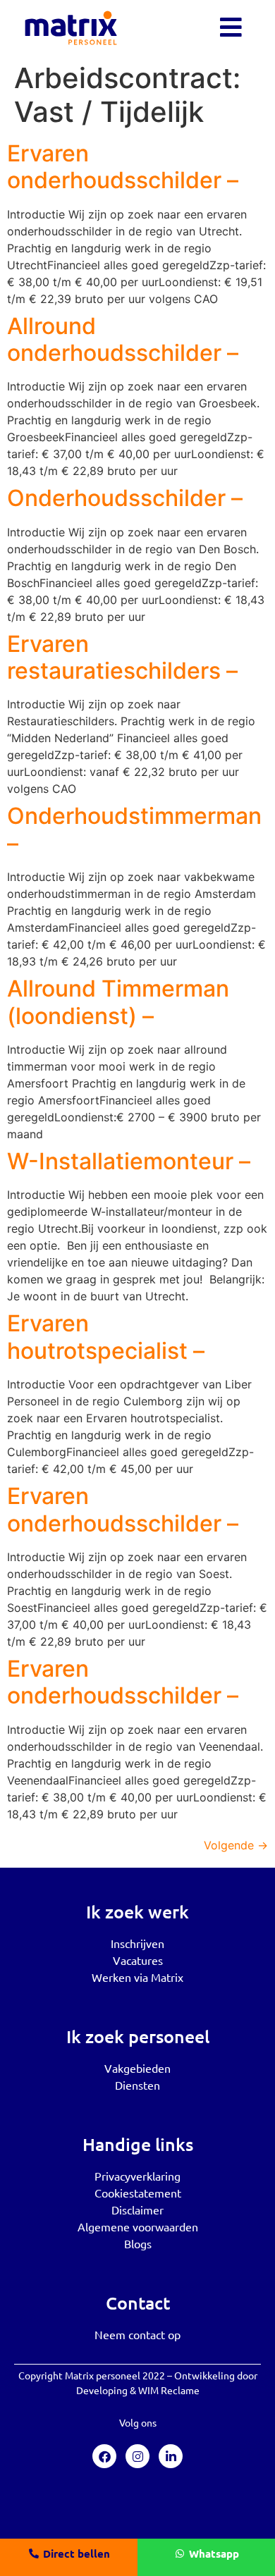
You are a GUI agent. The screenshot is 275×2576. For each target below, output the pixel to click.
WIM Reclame (169, 2390)
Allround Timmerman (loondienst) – (118, 1002)
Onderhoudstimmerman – (134, 829)
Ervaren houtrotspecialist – (106, 1337)
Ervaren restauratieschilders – (122, 657)
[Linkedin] (171, 2456)
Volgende (236, 1845)
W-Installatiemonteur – (129, 1161)
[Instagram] (137, 2456)
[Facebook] (104, 2456)
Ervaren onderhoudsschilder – (123, 167)
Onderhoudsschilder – (125, 498)
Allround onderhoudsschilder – (123, 339)
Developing (102, 2390)
